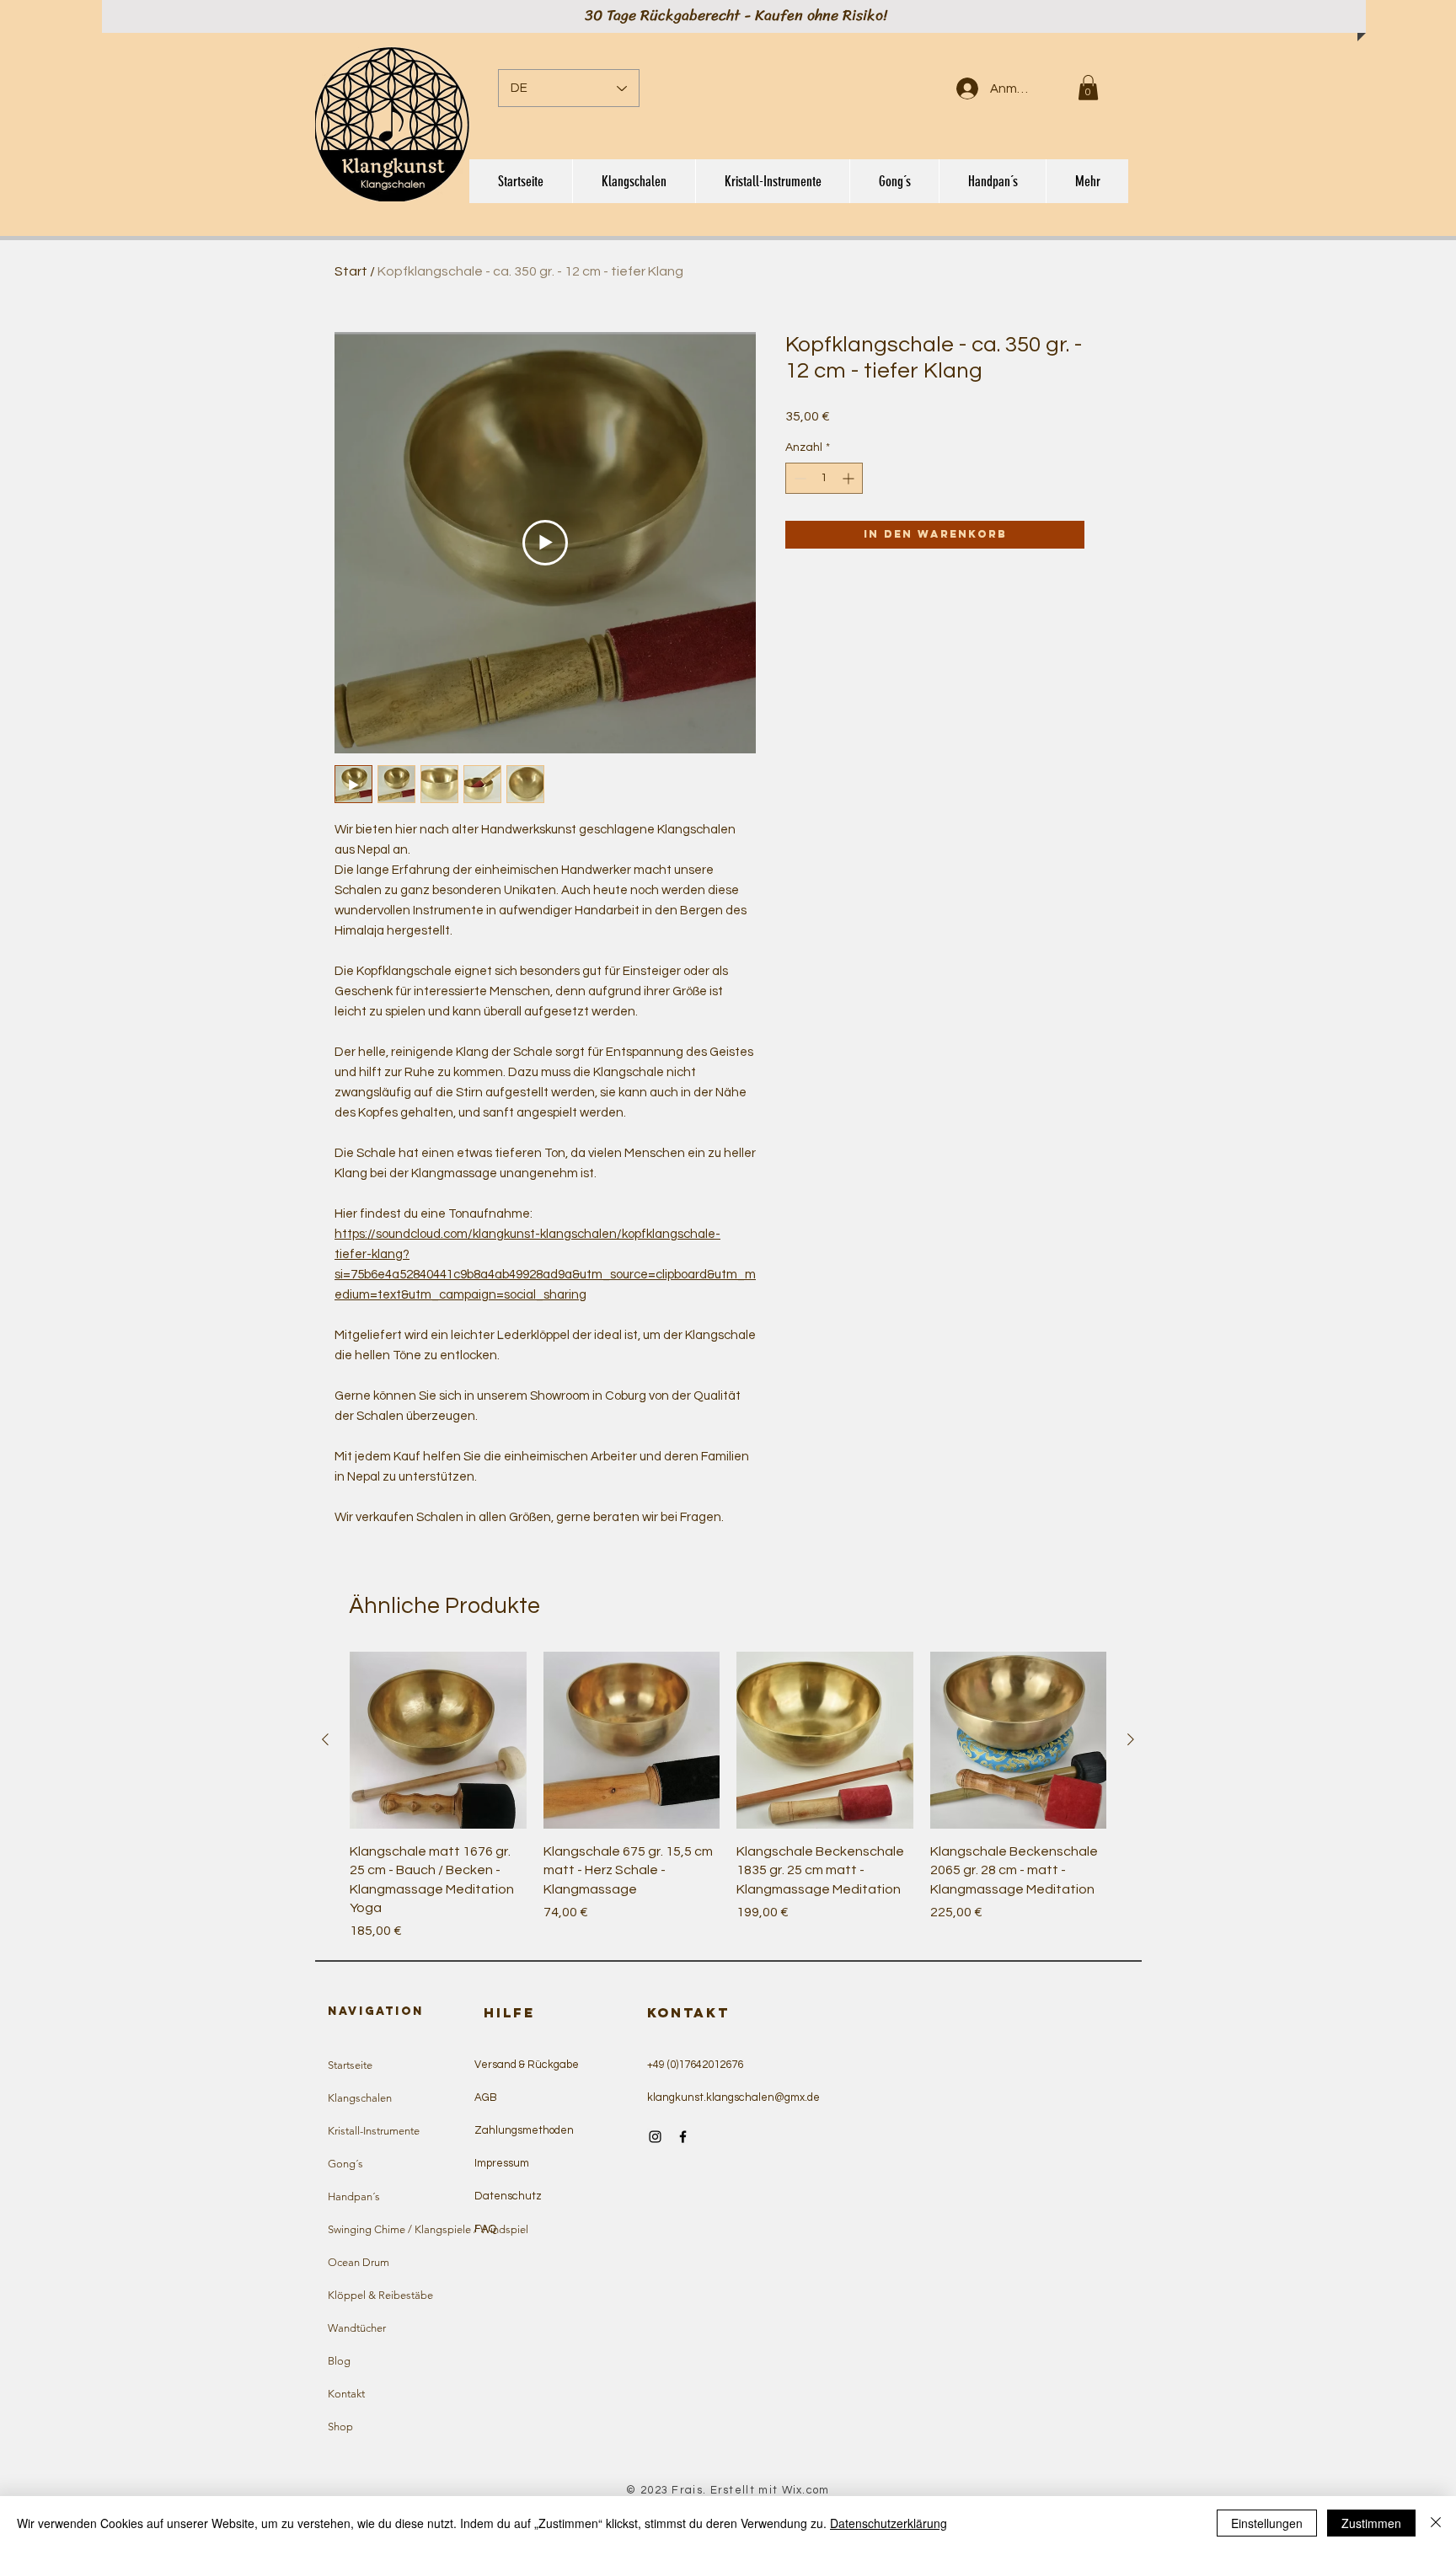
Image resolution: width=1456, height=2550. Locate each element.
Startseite (350, 2065)
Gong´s (345, 2164)
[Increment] (850, 478)
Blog (339, 2361)
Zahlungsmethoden (524, 2130)
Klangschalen (360, 2098)
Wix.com (806, 2490)
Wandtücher (357, 2328)
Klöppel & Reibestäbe (380, 2295)
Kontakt (346, 2394)
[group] (728, 1796)
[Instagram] (655, 2137)
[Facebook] (683, 2137)
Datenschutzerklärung (889, 2523)
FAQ (485, 2229)
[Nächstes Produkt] (1131, 1739)
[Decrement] (798, 478)
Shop (340, 2427)
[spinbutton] (824, 478)
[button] (1088, 88)
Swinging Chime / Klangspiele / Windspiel (405, 2229)
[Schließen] (1436, 2523)
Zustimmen (1371, 2523)
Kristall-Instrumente (374, 2131)
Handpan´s (354, 2196)
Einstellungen (1267, 2523)
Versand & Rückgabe (527, 2065)
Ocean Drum (359, 2262)
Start (351, 271)
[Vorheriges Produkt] (325, 1739)
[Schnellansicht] (438, 1740)
